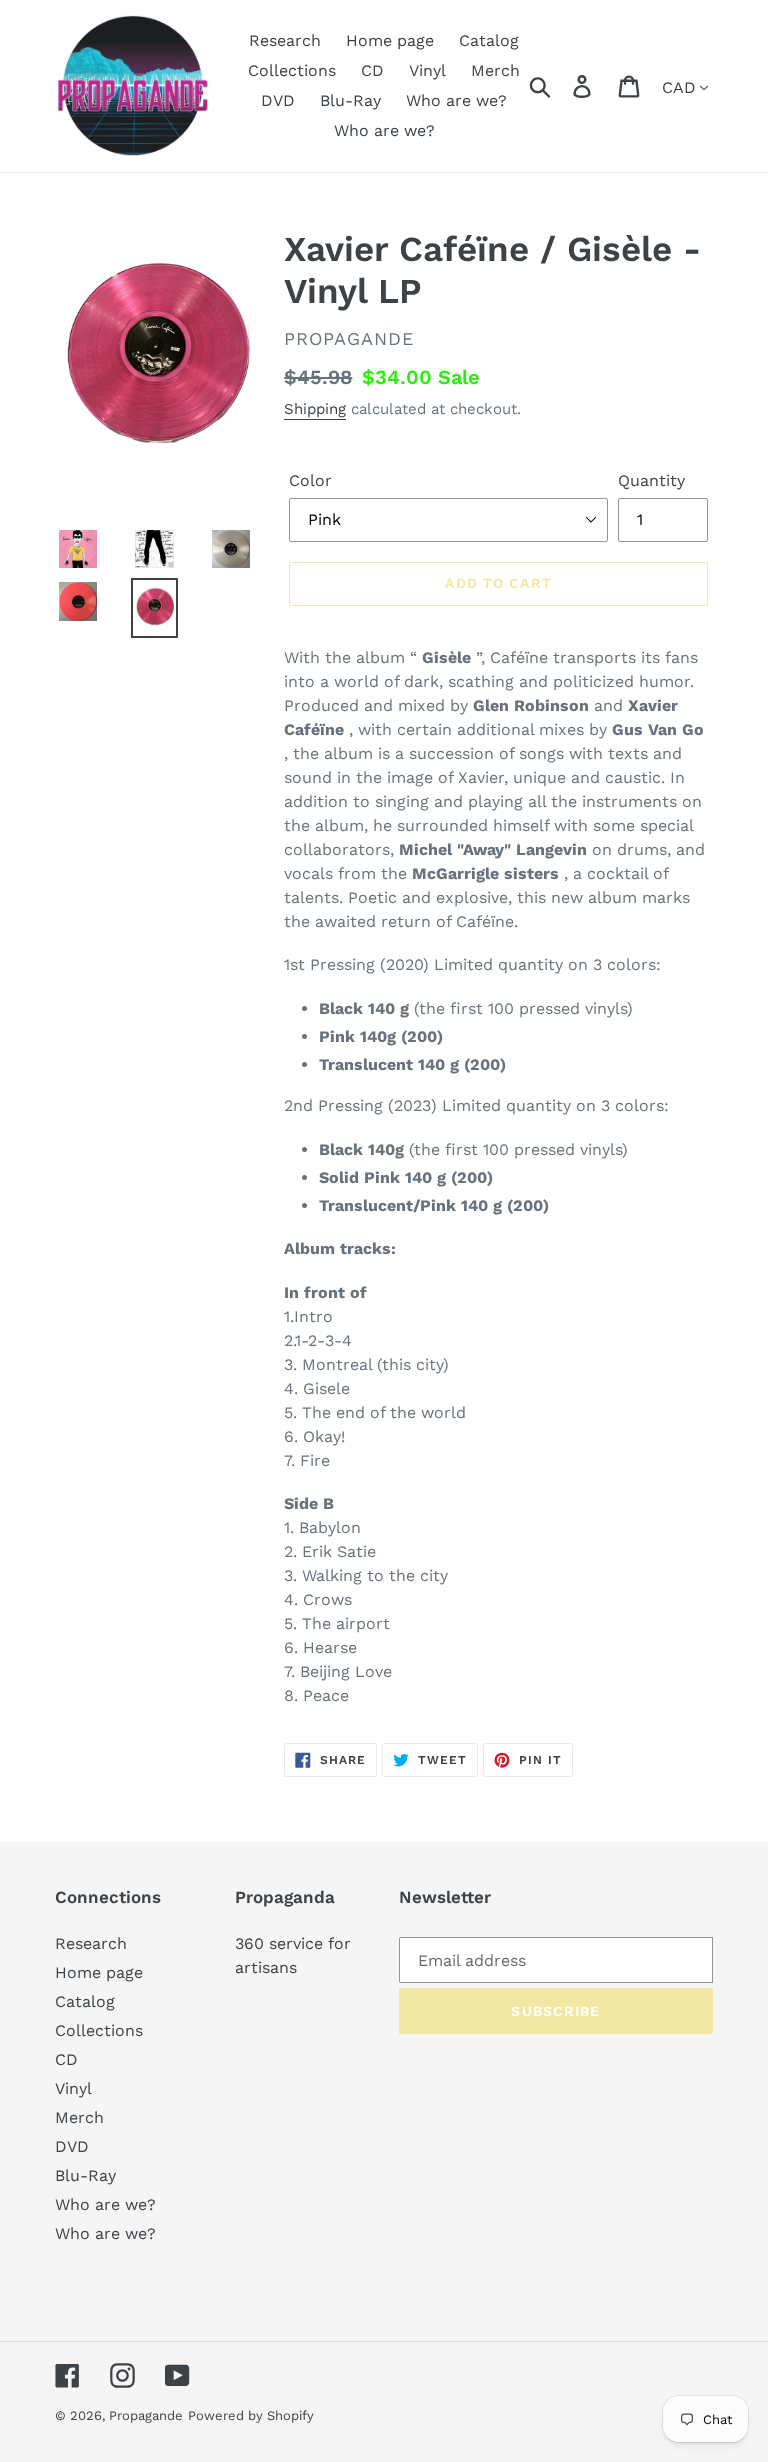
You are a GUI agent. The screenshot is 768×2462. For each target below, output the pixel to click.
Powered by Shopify (251, 2415)
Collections (99, 2030)
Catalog (85, 2001)
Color (310, 480)
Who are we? (105, 2204)
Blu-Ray (85, 2175)
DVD (72, 2146)
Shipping (315, 409)
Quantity (651, 480)
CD (66, 2059)
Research (91, 1943)
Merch (79, 2117)
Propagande (146, 2415)
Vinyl (73, 2088)
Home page (99, 1972)
